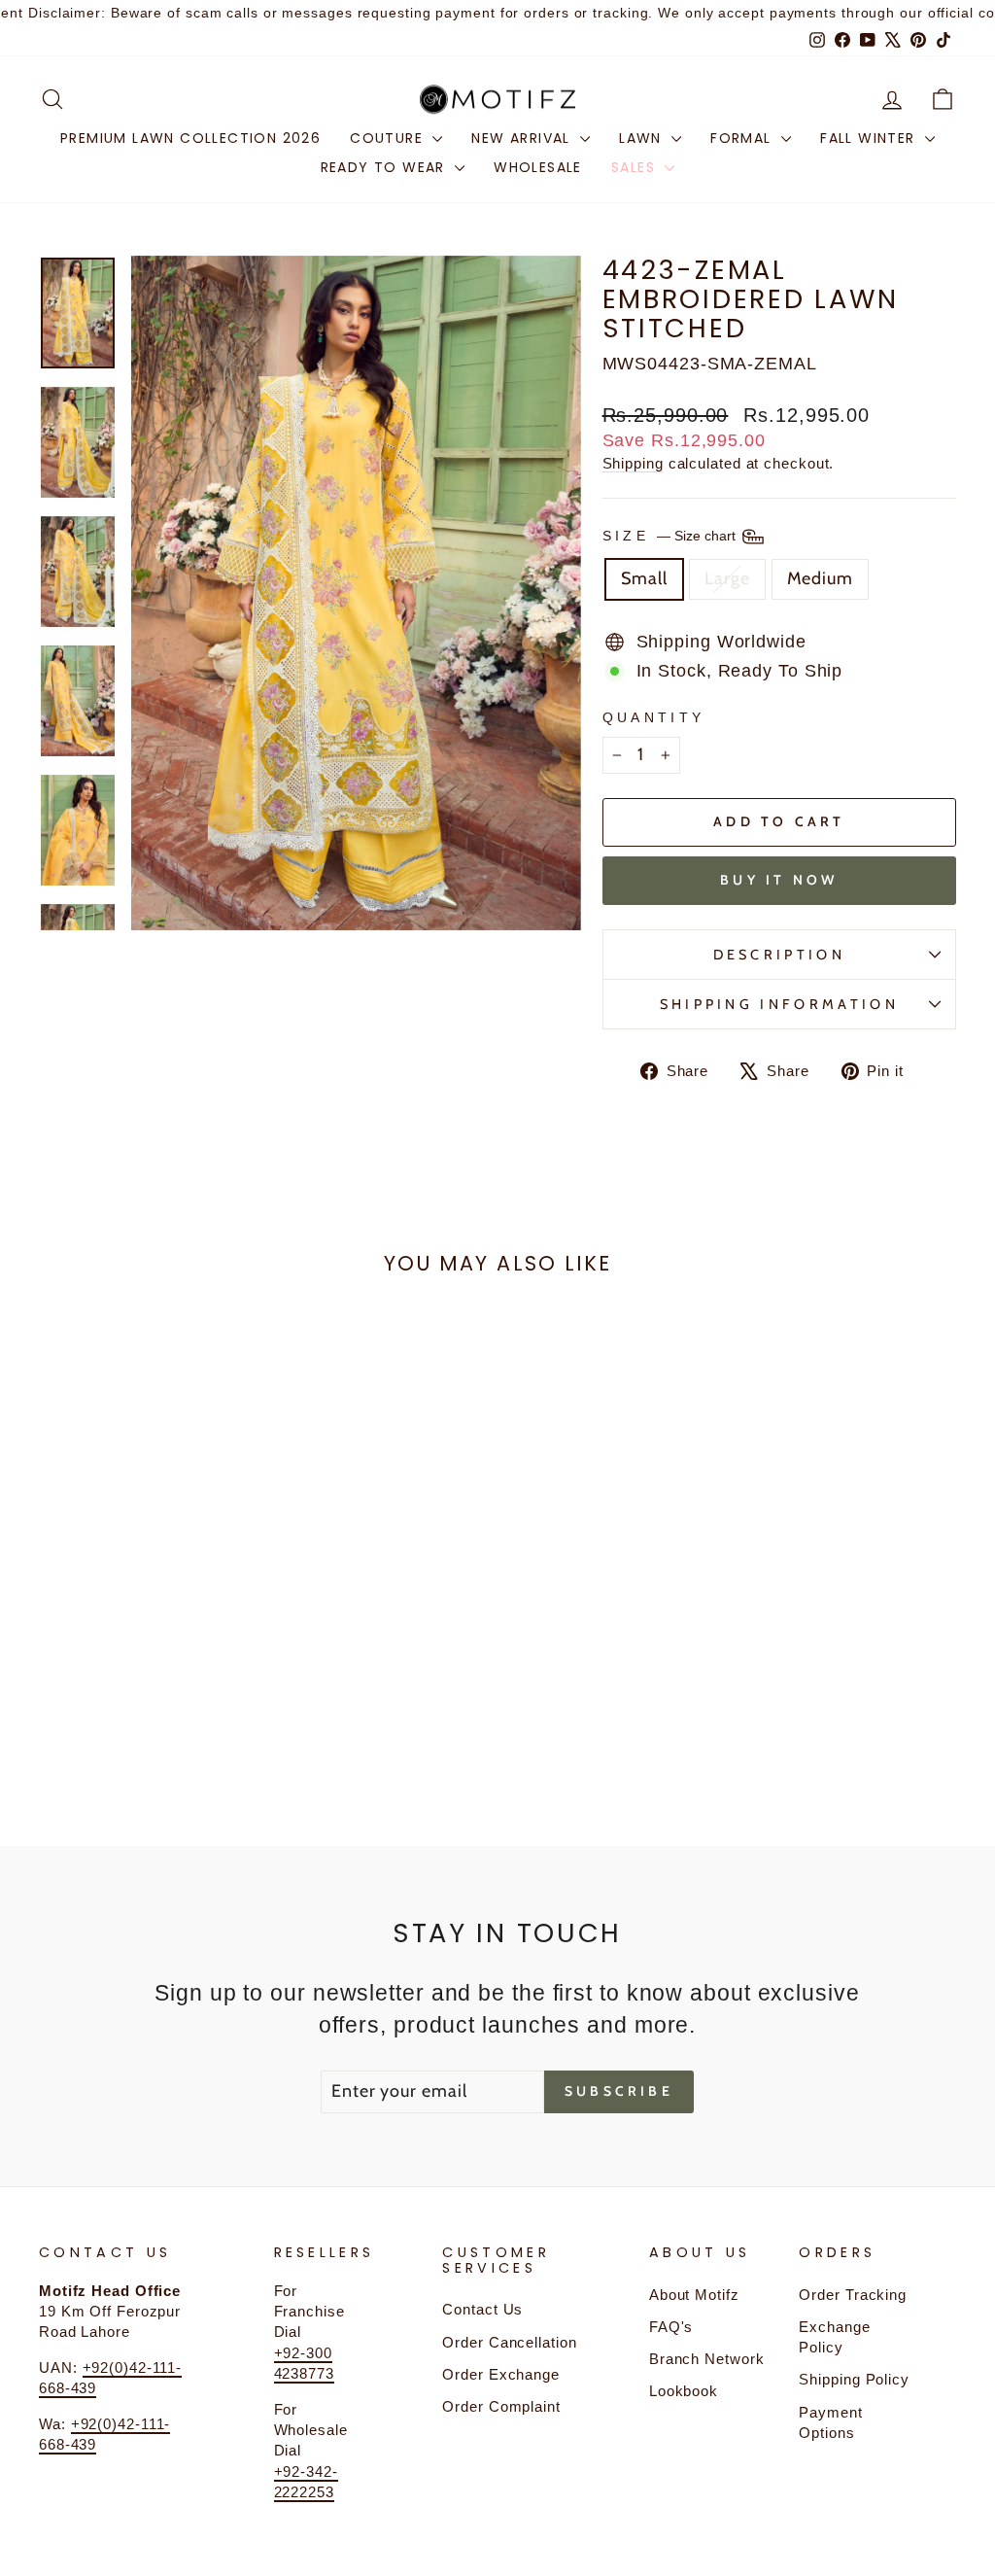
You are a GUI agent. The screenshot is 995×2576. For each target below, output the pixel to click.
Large (727, 578)
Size (671, 536)
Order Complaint (501, 2406)
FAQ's (671, 2327)
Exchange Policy (834, 2337)
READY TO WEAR (386, 167)
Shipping (633, 463)
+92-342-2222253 (306, 2482)
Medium (820, 578)
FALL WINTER (870, 138)
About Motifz (694, 2295)
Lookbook (684, 2391)
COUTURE (389, 138)
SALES (635, 167)
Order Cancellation (509, 2342)
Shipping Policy (854, 2379)
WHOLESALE (538, 167)
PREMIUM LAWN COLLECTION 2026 (190, 138)
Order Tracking (853, 2295)
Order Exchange (501, 2374)
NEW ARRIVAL (523, 138)
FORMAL (743, 138)
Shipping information (779, 1004)
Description (780, 955)
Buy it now (779, 880)
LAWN (643, 138)
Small (645, 578)
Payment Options (830, 2422)
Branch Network (707, 2359)
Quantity (654, 717)
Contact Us (482, 2309)
